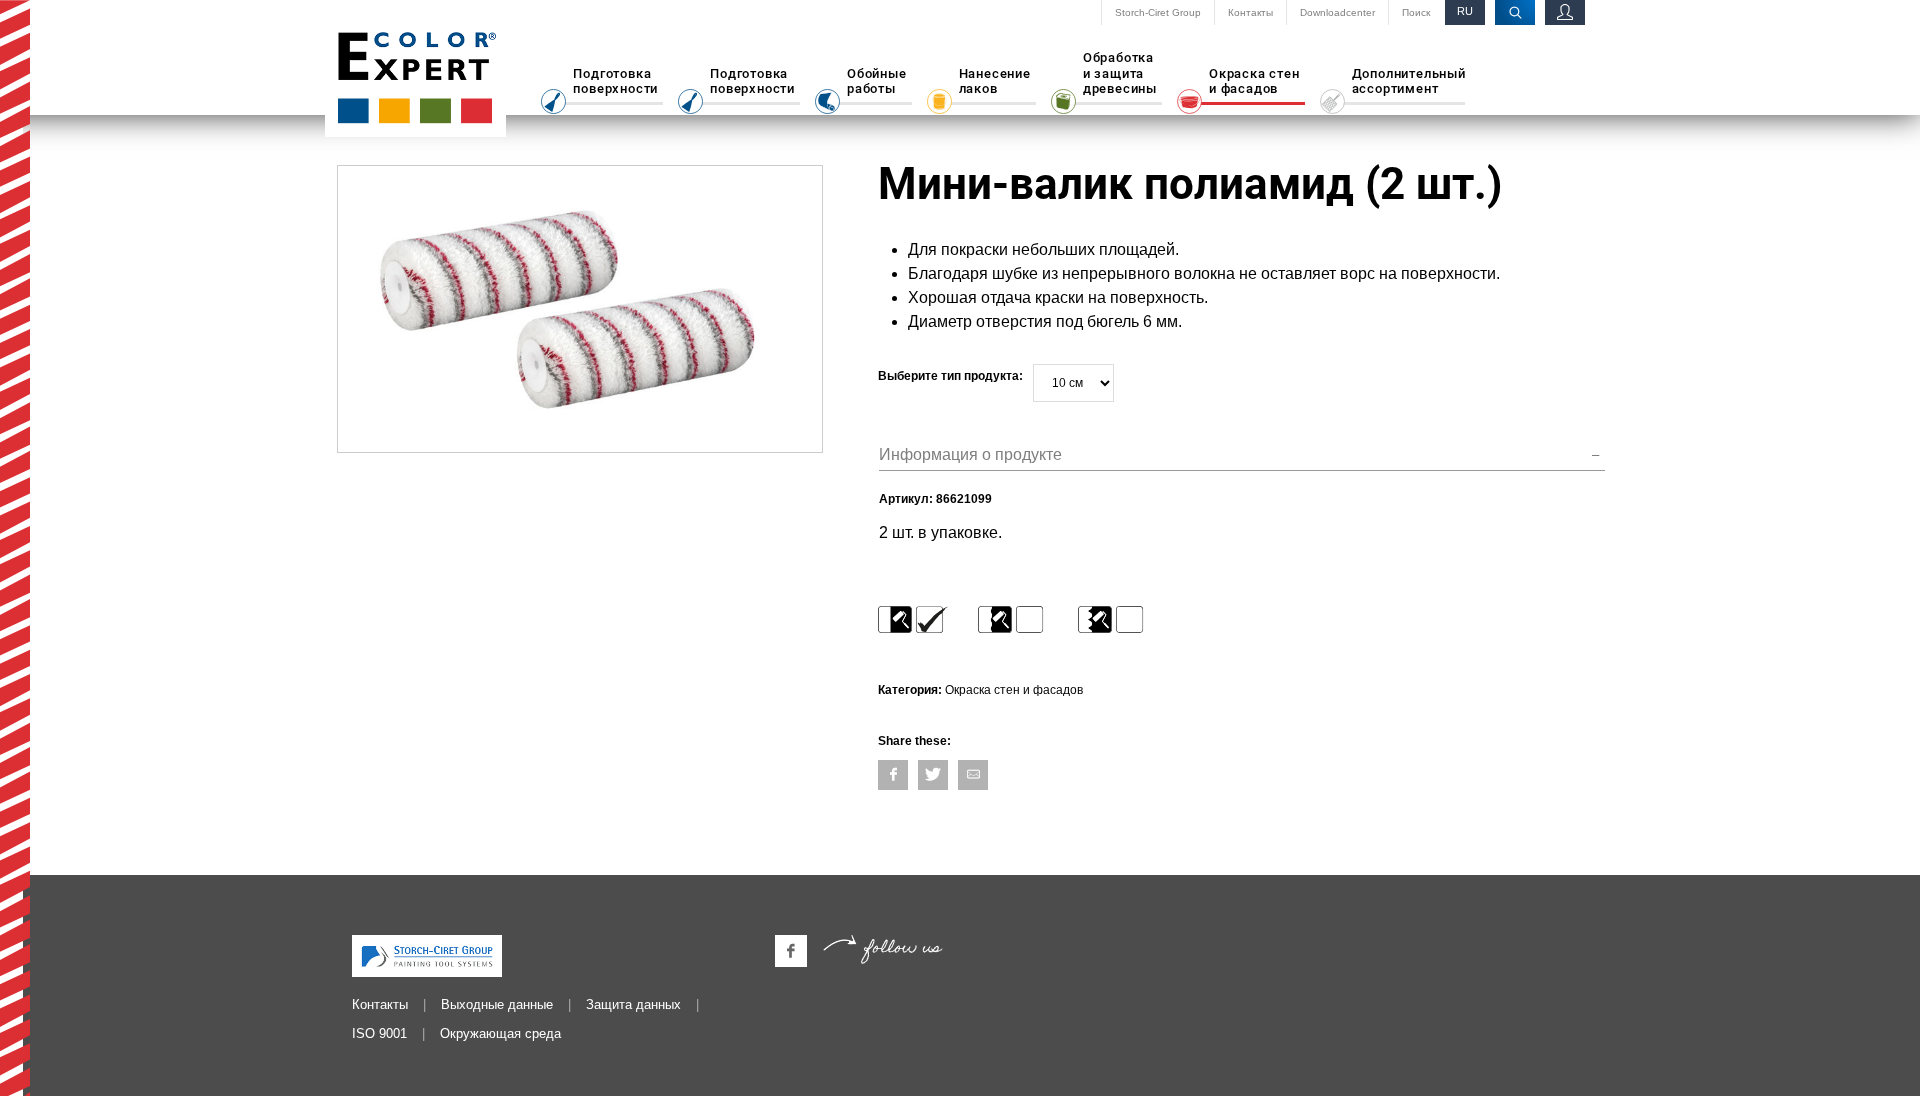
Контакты (1250, 13)
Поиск (1416, 13)
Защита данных (633, 1004)
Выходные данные (497, 1004)
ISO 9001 (379, 1033)
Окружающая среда (500, 1033)
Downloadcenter (1337, 13)
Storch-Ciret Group (1158, 13)
